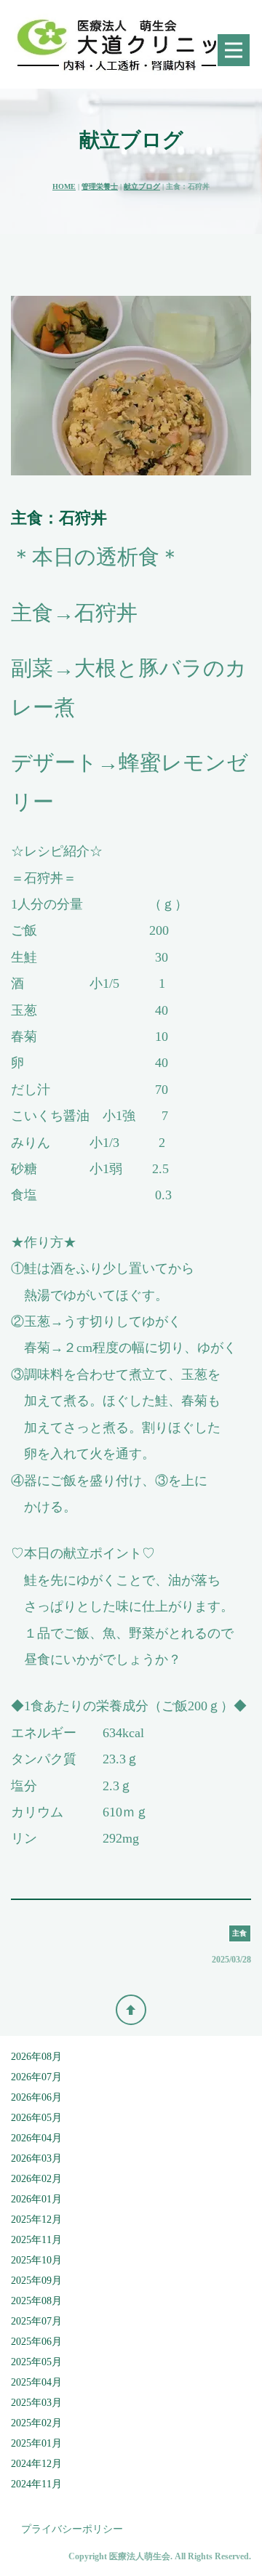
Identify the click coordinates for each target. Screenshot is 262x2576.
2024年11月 (36, 2484)
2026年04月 (36, 2138)
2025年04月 (36, 2382)
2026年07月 (36, 2077)
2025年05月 (36, 2362)
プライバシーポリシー (72, 2529)
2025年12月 (36, 2219)
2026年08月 (36, 2057)
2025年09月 (36, 2281)
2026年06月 (36, 2097)
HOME (64, 186)
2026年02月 (36, 2179)
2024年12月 (36, 2464)
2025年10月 (36, 2260)
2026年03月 (36, 2158)
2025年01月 (36, 2443)
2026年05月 (36, 2118)
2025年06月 (36, 2342)
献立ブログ (142, 186)
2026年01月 (36, 2199)
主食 (239, 1933)
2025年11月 (36, 2240)
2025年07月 (36, 2321)
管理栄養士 (100, 186)
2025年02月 (36, 2423)
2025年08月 (36, 2301)
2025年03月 (36, 2403)
